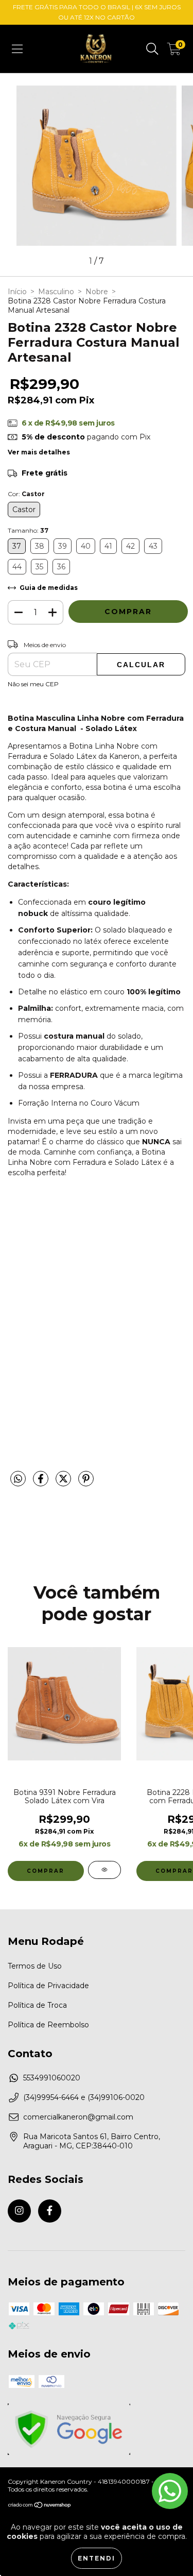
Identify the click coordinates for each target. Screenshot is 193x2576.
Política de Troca (37, 2005)
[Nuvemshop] (40, 2506)
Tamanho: (28, 530)
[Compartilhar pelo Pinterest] (86, 1483)
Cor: (26, 494)
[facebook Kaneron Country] (50, 2211)
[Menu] (17, 49)
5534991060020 (52, 2078)
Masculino (56, 292)
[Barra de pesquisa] (152, 49)
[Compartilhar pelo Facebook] (42, 1483)
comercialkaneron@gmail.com (78, 2117)
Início (17, 292)
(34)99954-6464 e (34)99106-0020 (84, 2097)
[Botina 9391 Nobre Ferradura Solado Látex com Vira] (104, 1870)
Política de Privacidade (48, 1986)
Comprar (46, 1871)
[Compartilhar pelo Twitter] (64, 1483)
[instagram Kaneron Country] (19, 2211)
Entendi (97, 2558)
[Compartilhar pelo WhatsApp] (18, 1479)
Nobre (97, 292)
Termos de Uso (35, 1966)
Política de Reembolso (48, 2025)
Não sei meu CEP (33, 684)
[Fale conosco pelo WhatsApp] (170, 2491)
